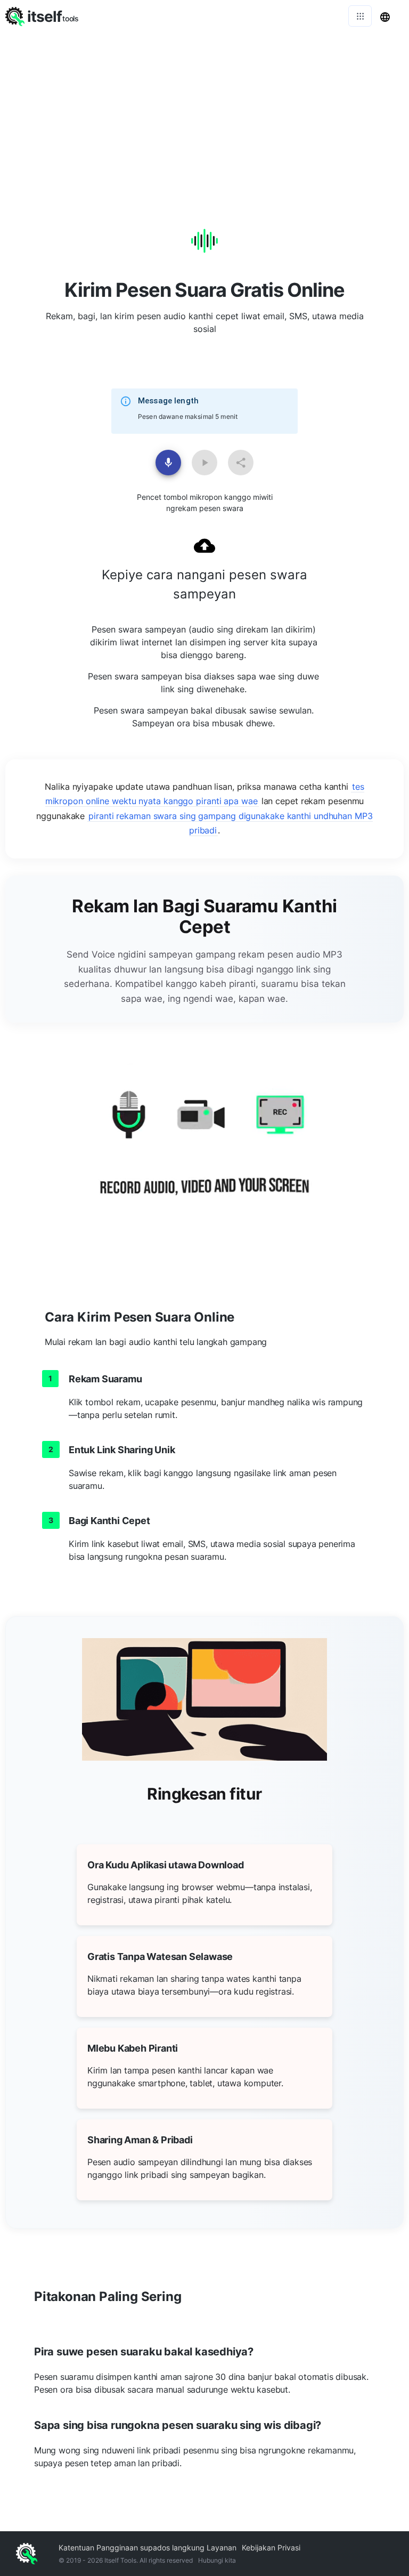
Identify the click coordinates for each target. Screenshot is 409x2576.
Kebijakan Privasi (271, 2547)
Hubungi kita (217, 2560)
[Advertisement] (204, 112)
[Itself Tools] (204, 1156)
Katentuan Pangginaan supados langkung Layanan (148, 2547)
